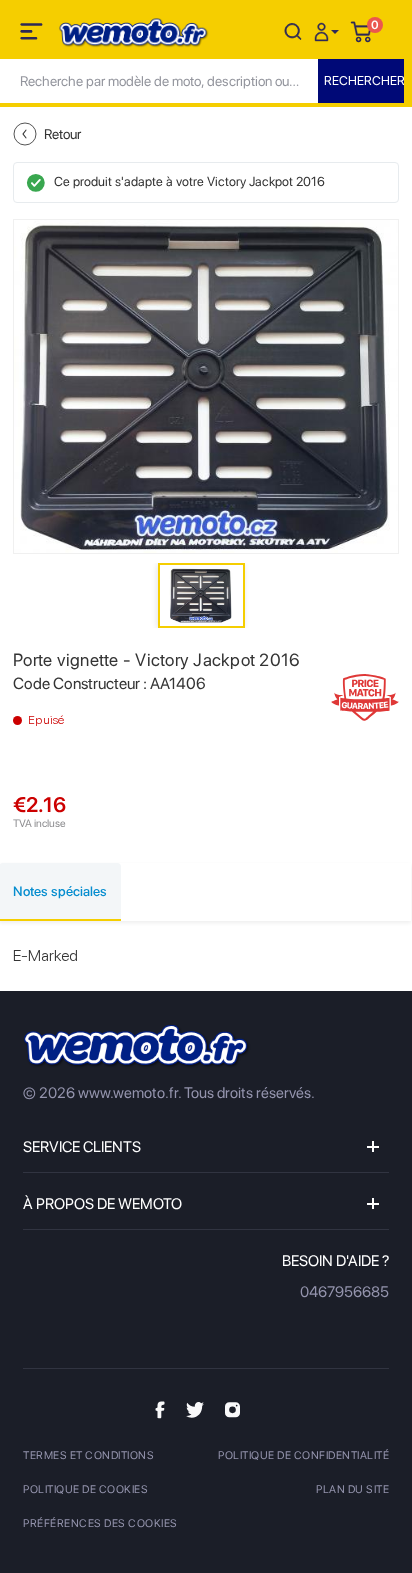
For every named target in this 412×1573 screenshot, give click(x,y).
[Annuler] (293, 30)
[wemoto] (137, 1046)
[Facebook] (160, 1409)
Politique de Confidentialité (303, 1455)
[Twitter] (195, 1409)
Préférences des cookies (100, 1523)
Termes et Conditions (88, 1455)
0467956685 (344, 1292)
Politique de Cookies (85, 1489)
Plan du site (352, 1489)
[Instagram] (232, 1409)
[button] (329, 30)
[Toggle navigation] (33, 35)
